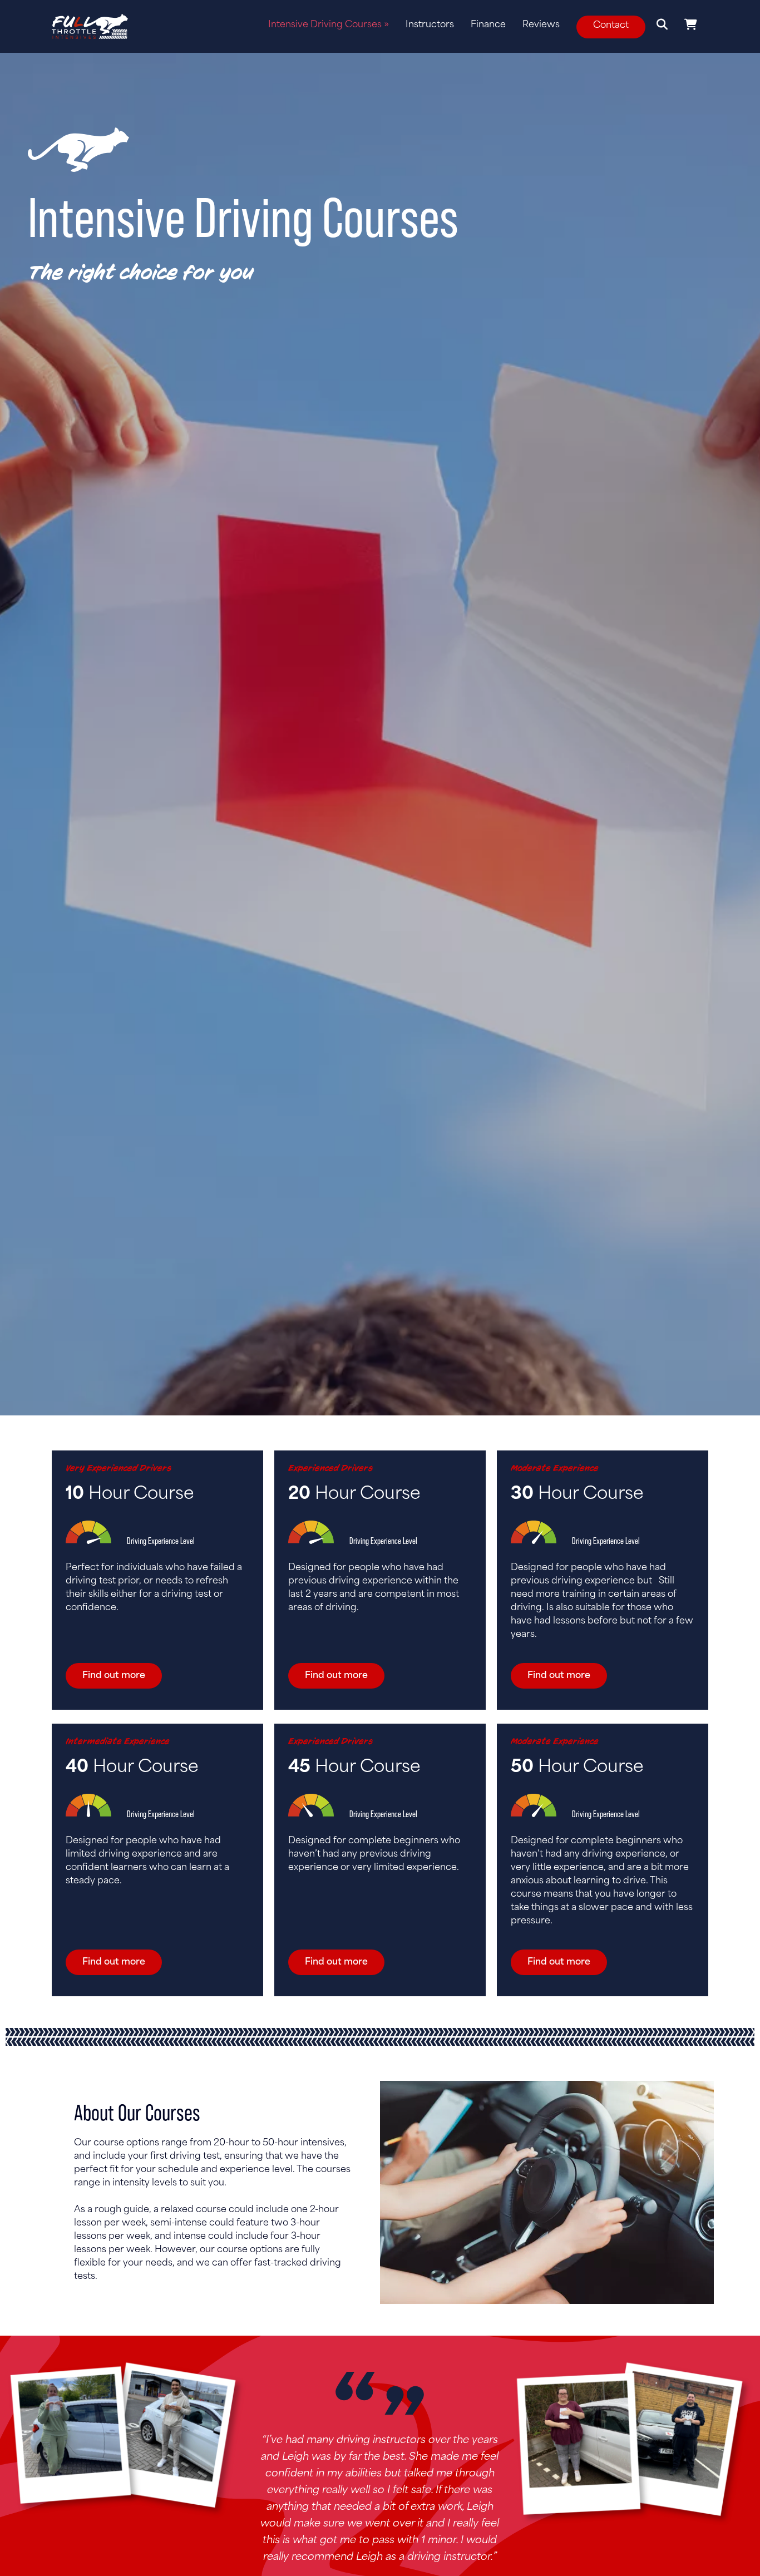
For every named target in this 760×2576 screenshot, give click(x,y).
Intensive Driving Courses (329, 25)
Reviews (541, 25)
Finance (488, 25)
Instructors (430, 25)
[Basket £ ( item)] (691, 25)
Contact (611, 26)
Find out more (114, 1676)
